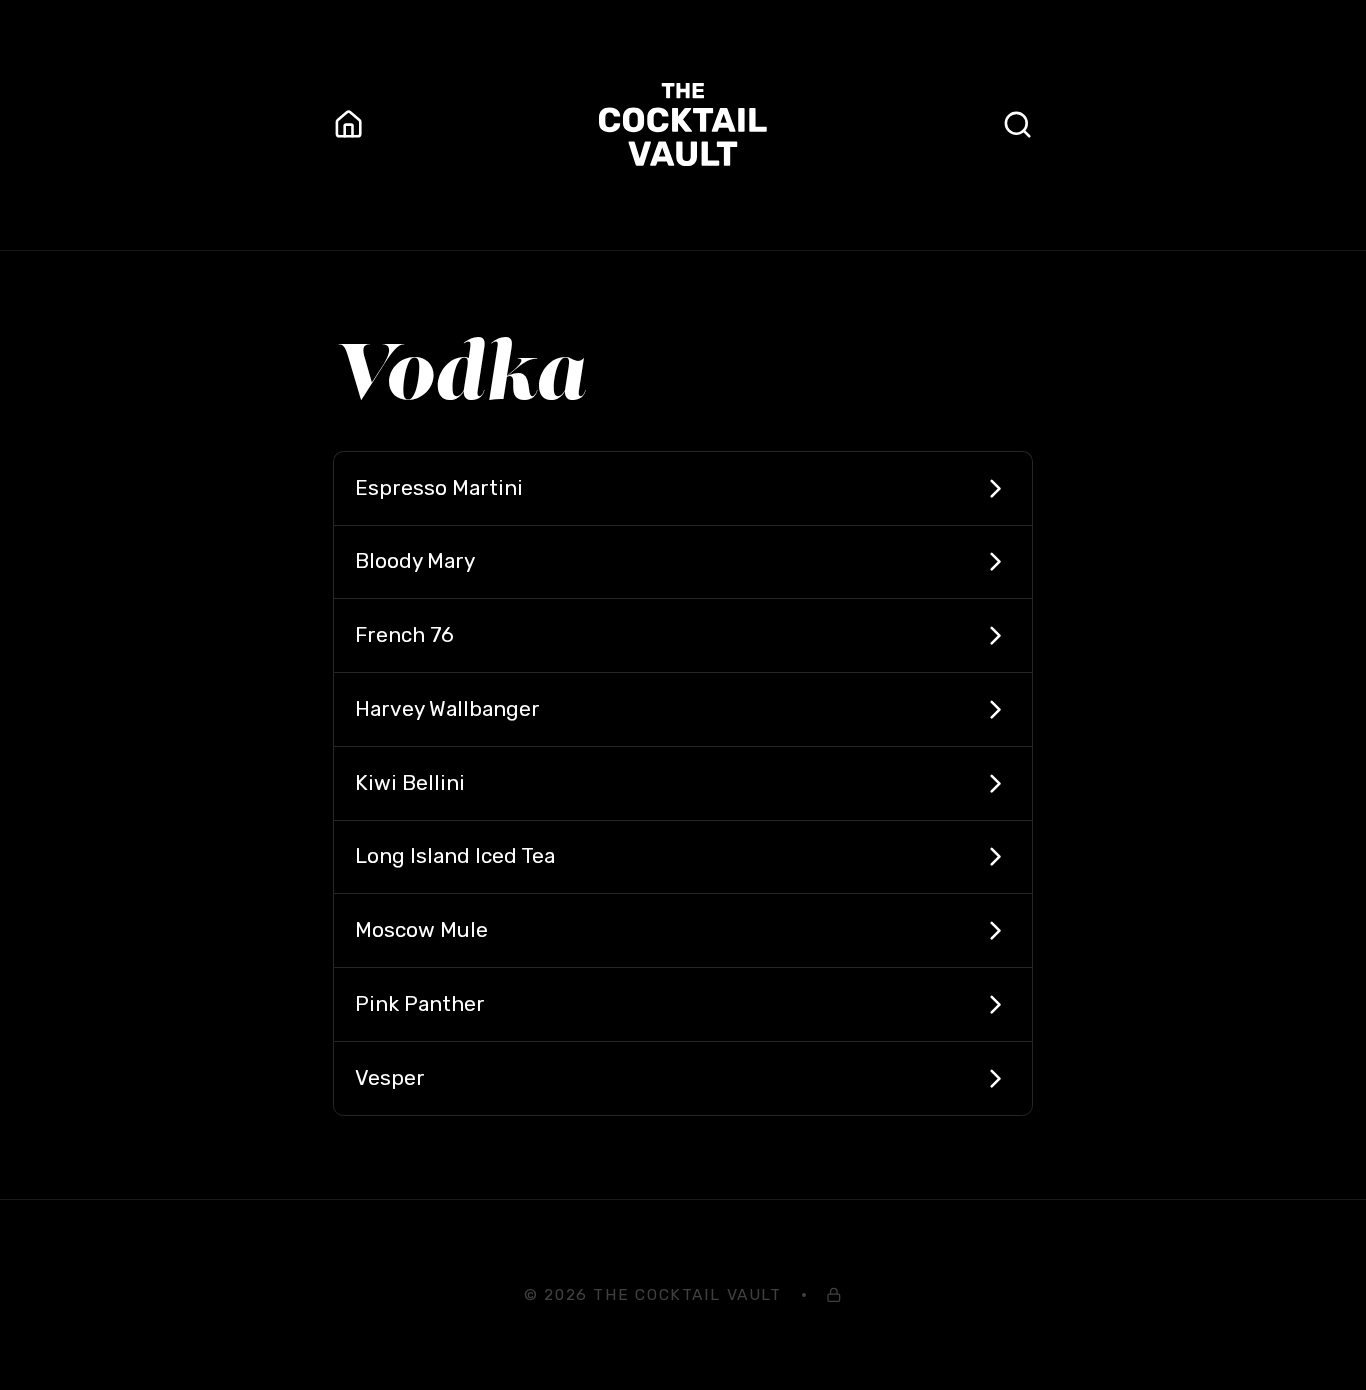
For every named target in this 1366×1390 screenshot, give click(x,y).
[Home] (348, 124)
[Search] (1017, 124)
